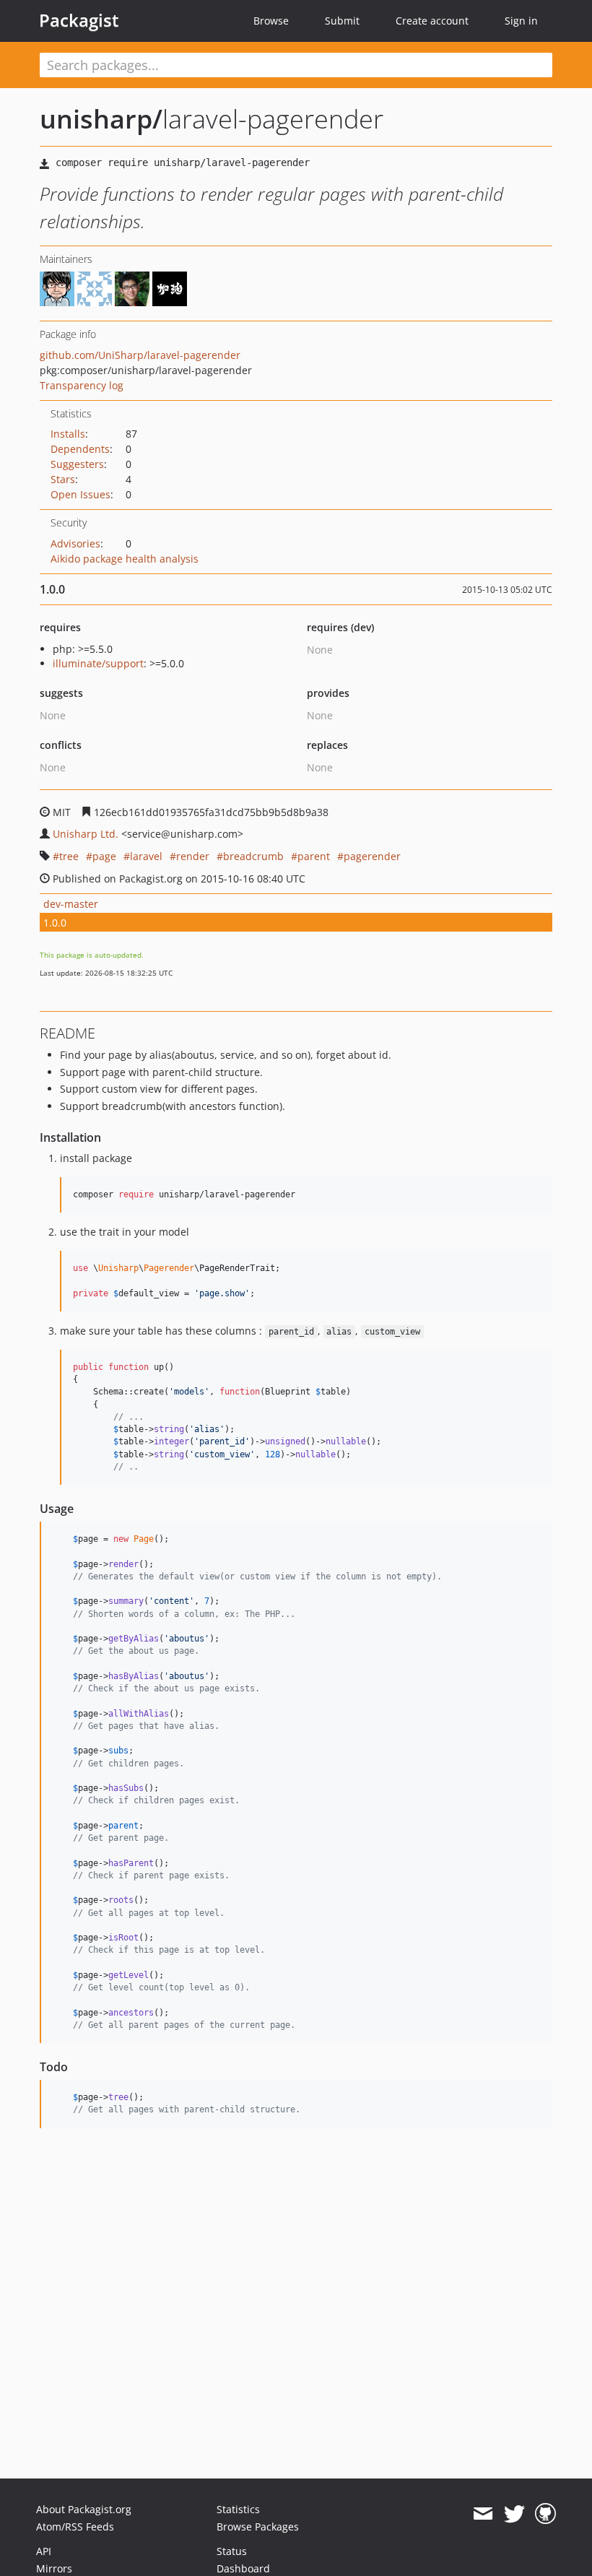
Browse (271, 21)
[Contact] (483, 2514)
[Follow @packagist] (514, 2514)
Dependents (80, 449)
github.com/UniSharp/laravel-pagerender (140, 355)
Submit (342, 21)
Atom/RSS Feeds (75, 2527)
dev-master (71, 904)
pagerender (372, 856)
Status (232, 2551)
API (44, 2551)
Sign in (521, 21)
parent (314, 856)
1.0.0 (55, 923)
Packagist (79, 20)
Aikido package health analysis (125, 559)
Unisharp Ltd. (86, 834)
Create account (432, 21)
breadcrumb (253, 856)
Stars (63, 479)
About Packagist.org (84, 2509)
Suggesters (77, 464)
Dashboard (243, 2568)
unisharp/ (101, 119)
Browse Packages (258, 2527)
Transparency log (82, 385)
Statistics (238, 2509)
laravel (146, 856)
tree (69, 856)
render (193, 856)
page (104, 856)
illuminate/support (98, 663)
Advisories (75, 543)
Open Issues (80, 494)
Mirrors (54, 2568)
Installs (68, 434)
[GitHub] (545, 2514)
